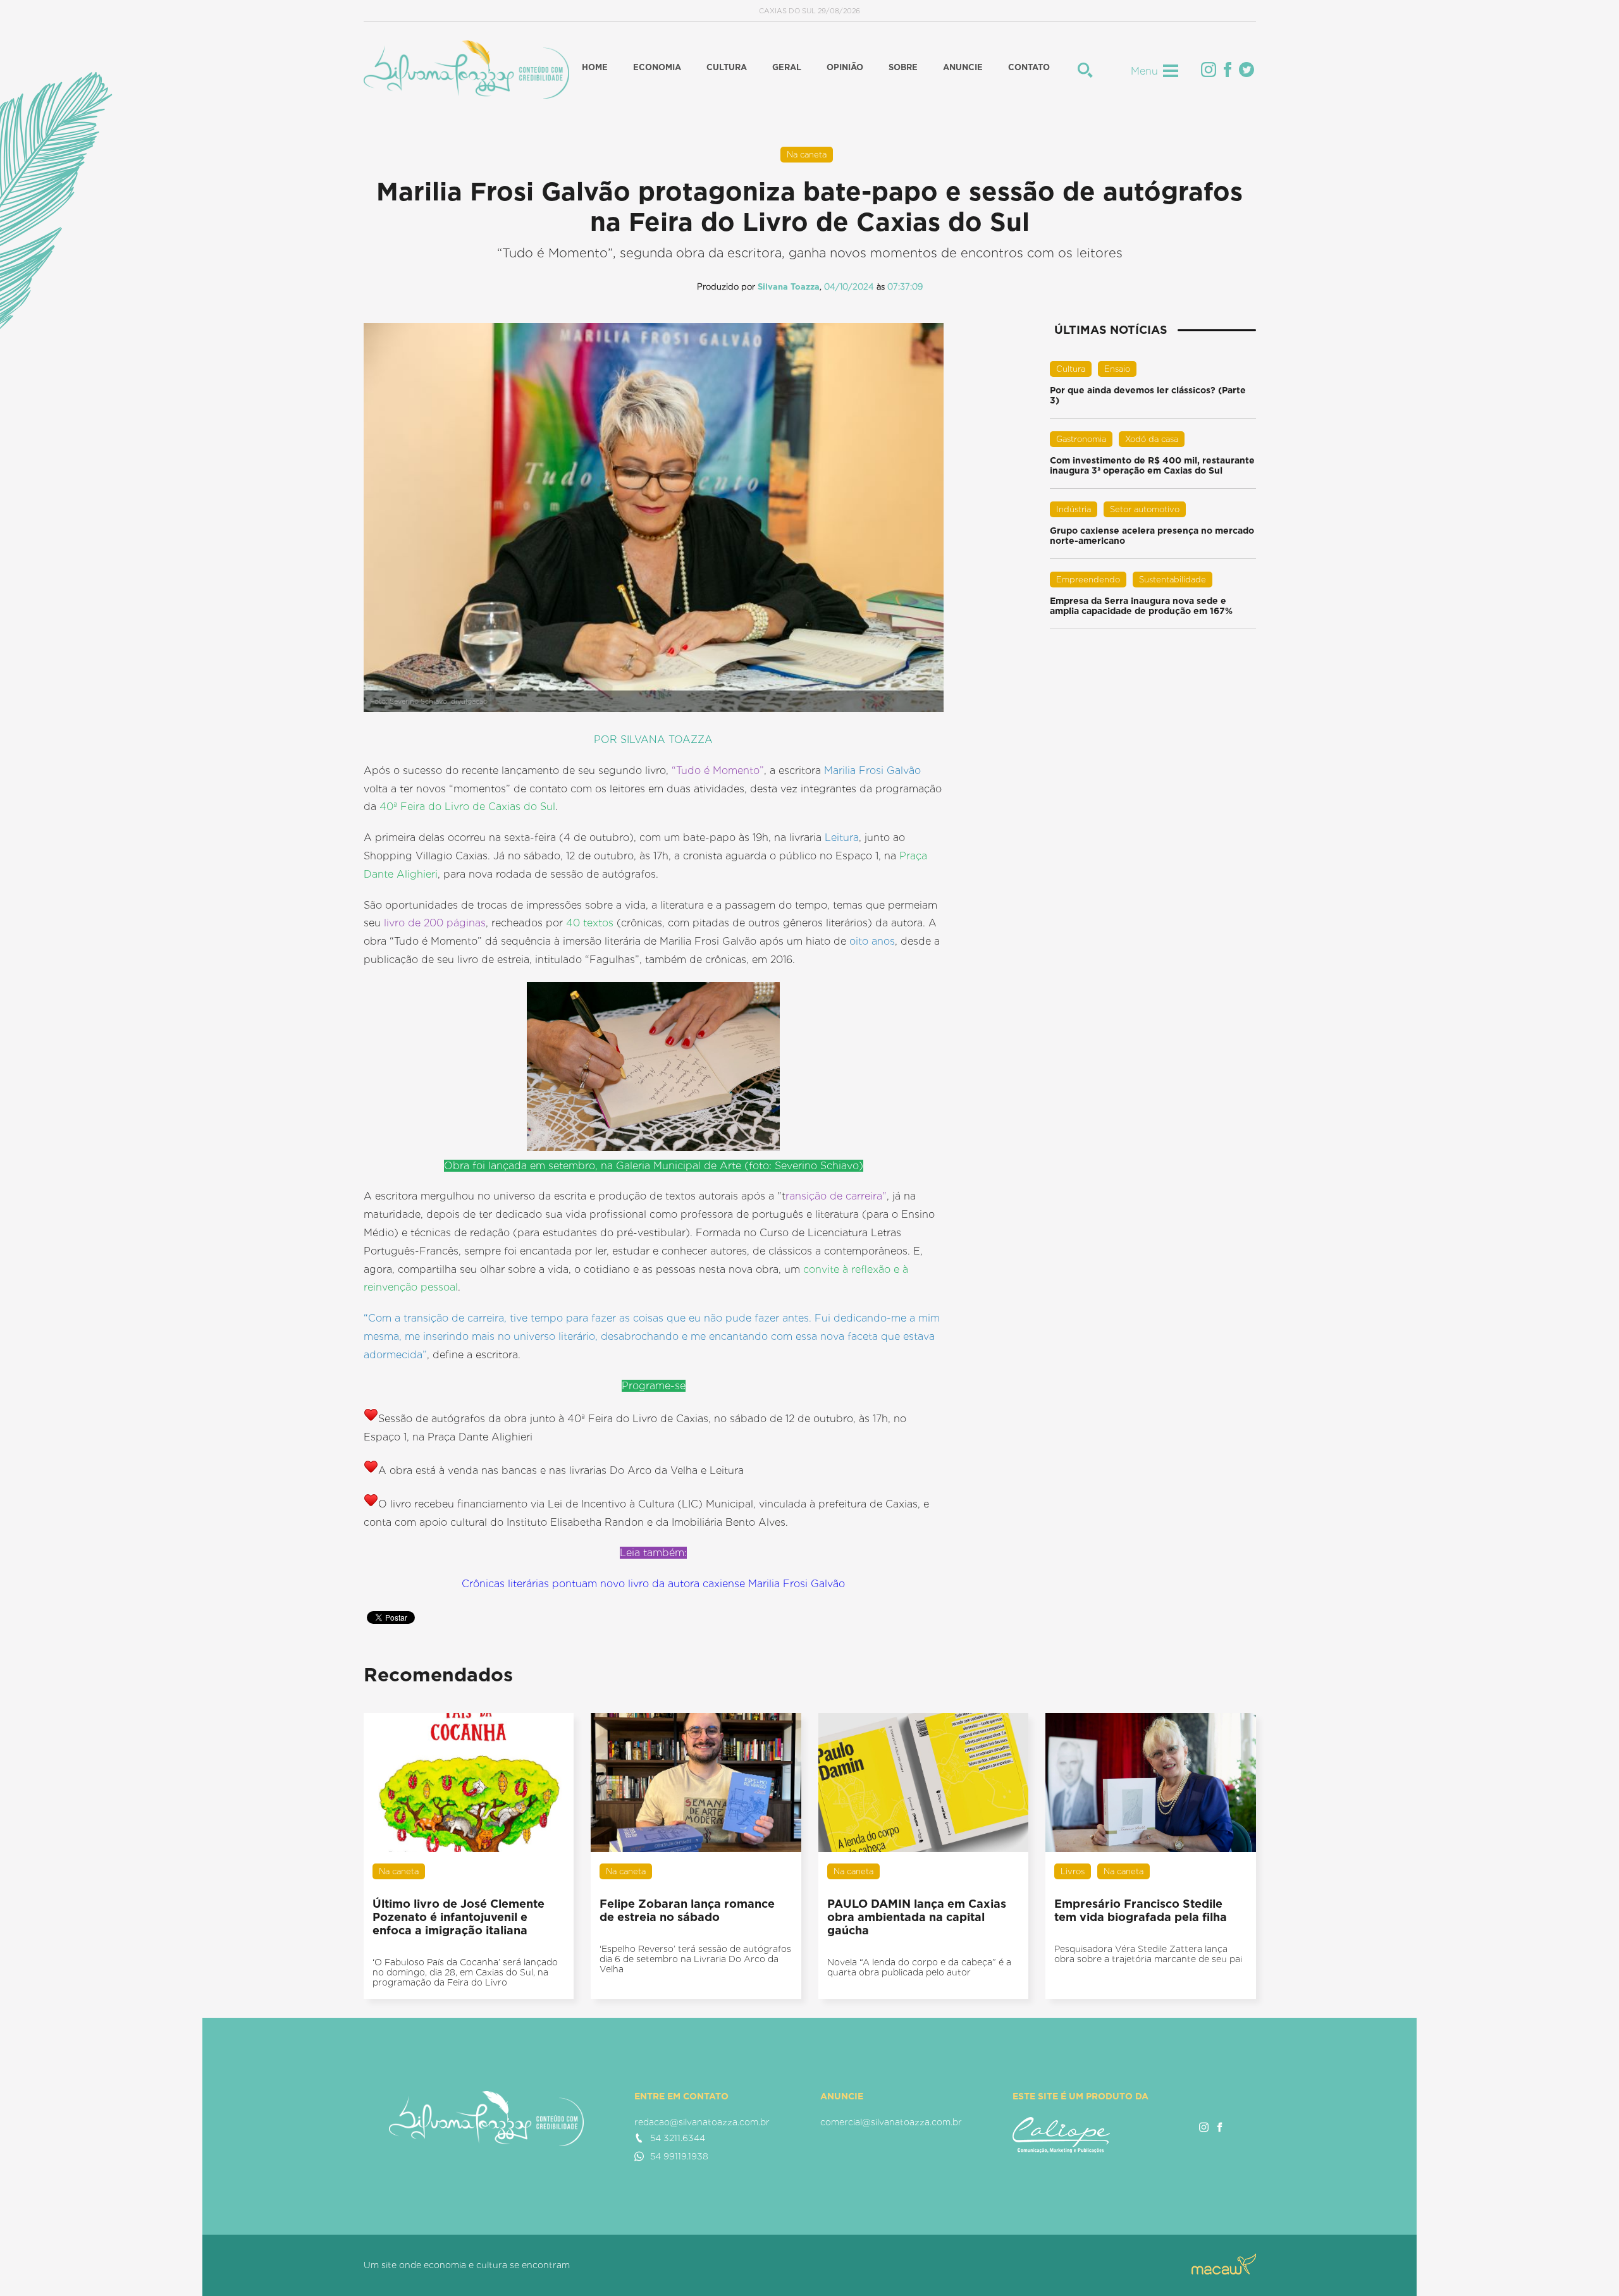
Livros (1073, 1871)
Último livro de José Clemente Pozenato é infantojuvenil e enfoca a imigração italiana (459, 1917)
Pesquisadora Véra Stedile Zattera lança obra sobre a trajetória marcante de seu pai (1148, 1954)
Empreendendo (1088, 580)
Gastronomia (1081, 439)
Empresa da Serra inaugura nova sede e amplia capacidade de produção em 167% (1141, 606)
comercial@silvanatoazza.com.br (891, 2122)
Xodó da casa (1152, 439)
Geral (787, 67)
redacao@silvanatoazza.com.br (702, 2122)
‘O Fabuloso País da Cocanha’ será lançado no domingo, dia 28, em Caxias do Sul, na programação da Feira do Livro (465, 1972)
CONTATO (1029, 67)
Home (595, 67)
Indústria (1074, 509)
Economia (657, 67)
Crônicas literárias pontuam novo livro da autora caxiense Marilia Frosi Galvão (653, 1584)
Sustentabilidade (1173, 580)
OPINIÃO (845, 67)
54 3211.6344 (678, 2138)
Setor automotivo (1145, 509)
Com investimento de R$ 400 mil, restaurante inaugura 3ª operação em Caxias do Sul (1152, 465)
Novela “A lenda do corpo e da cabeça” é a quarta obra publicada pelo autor (919, 1967)
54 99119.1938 (679, 2156)
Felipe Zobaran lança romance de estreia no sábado (687, 1910)
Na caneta (807, 155)
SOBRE (903, 67)
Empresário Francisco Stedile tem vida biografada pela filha (1141, 1910)
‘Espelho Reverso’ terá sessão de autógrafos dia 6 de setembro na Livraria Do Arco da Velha (695, 1959)
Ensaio (1117, 369)
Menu (1144, 71)
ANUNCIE (963, 67)
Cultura (727, 67)
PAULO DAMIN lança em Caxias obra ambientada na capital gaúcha (917, 1917)
